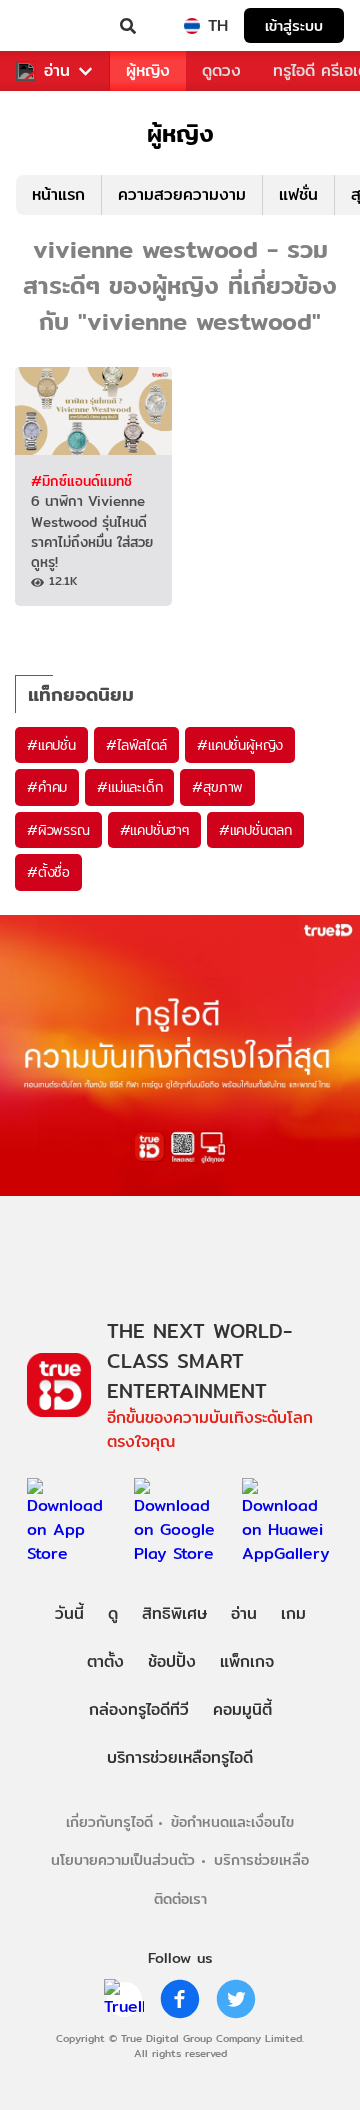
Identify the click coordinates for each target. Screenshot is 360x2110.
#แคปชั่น (51, 745)
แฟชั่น (298, 194)
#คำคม (47, 787)
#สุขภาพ (217, 787)
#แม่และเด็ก (129, 787)
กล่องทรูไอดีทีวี (139, 1709)
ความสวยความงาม (182, 194)
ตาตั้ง (105, 1661)
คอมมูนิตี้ (242, 1709)
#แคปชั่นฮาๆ (154, 830)
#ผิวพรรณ (58, 830)
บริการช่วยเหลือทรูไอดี (180, 1757)
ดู (113, 1613)
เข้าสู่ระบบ (294, 25)
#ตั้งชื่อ (48, 872)
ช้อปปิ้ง (172, 1661)
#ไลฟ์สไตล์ (136, 745)
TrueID (56, 26)
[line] (124, 1999)
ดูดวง (221, 70)
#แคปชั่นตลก (255, 830)
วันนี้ (69, 1613)
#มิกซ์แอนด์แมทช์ (81, 481)
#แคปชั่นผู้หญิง (240, 745)
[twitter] (236, 1999)
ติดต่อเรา (180, 1898)
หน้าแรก (58, 194)
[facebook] (180, 1999)
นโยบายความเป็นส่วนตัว (123, 1859)
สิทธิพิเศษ (174, 1613)
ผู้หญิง (148, 70)
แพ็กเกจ (247, 1661)
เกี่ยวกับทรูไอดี (109, 1821)
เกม (293, 1613)
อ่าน (57, 71)
